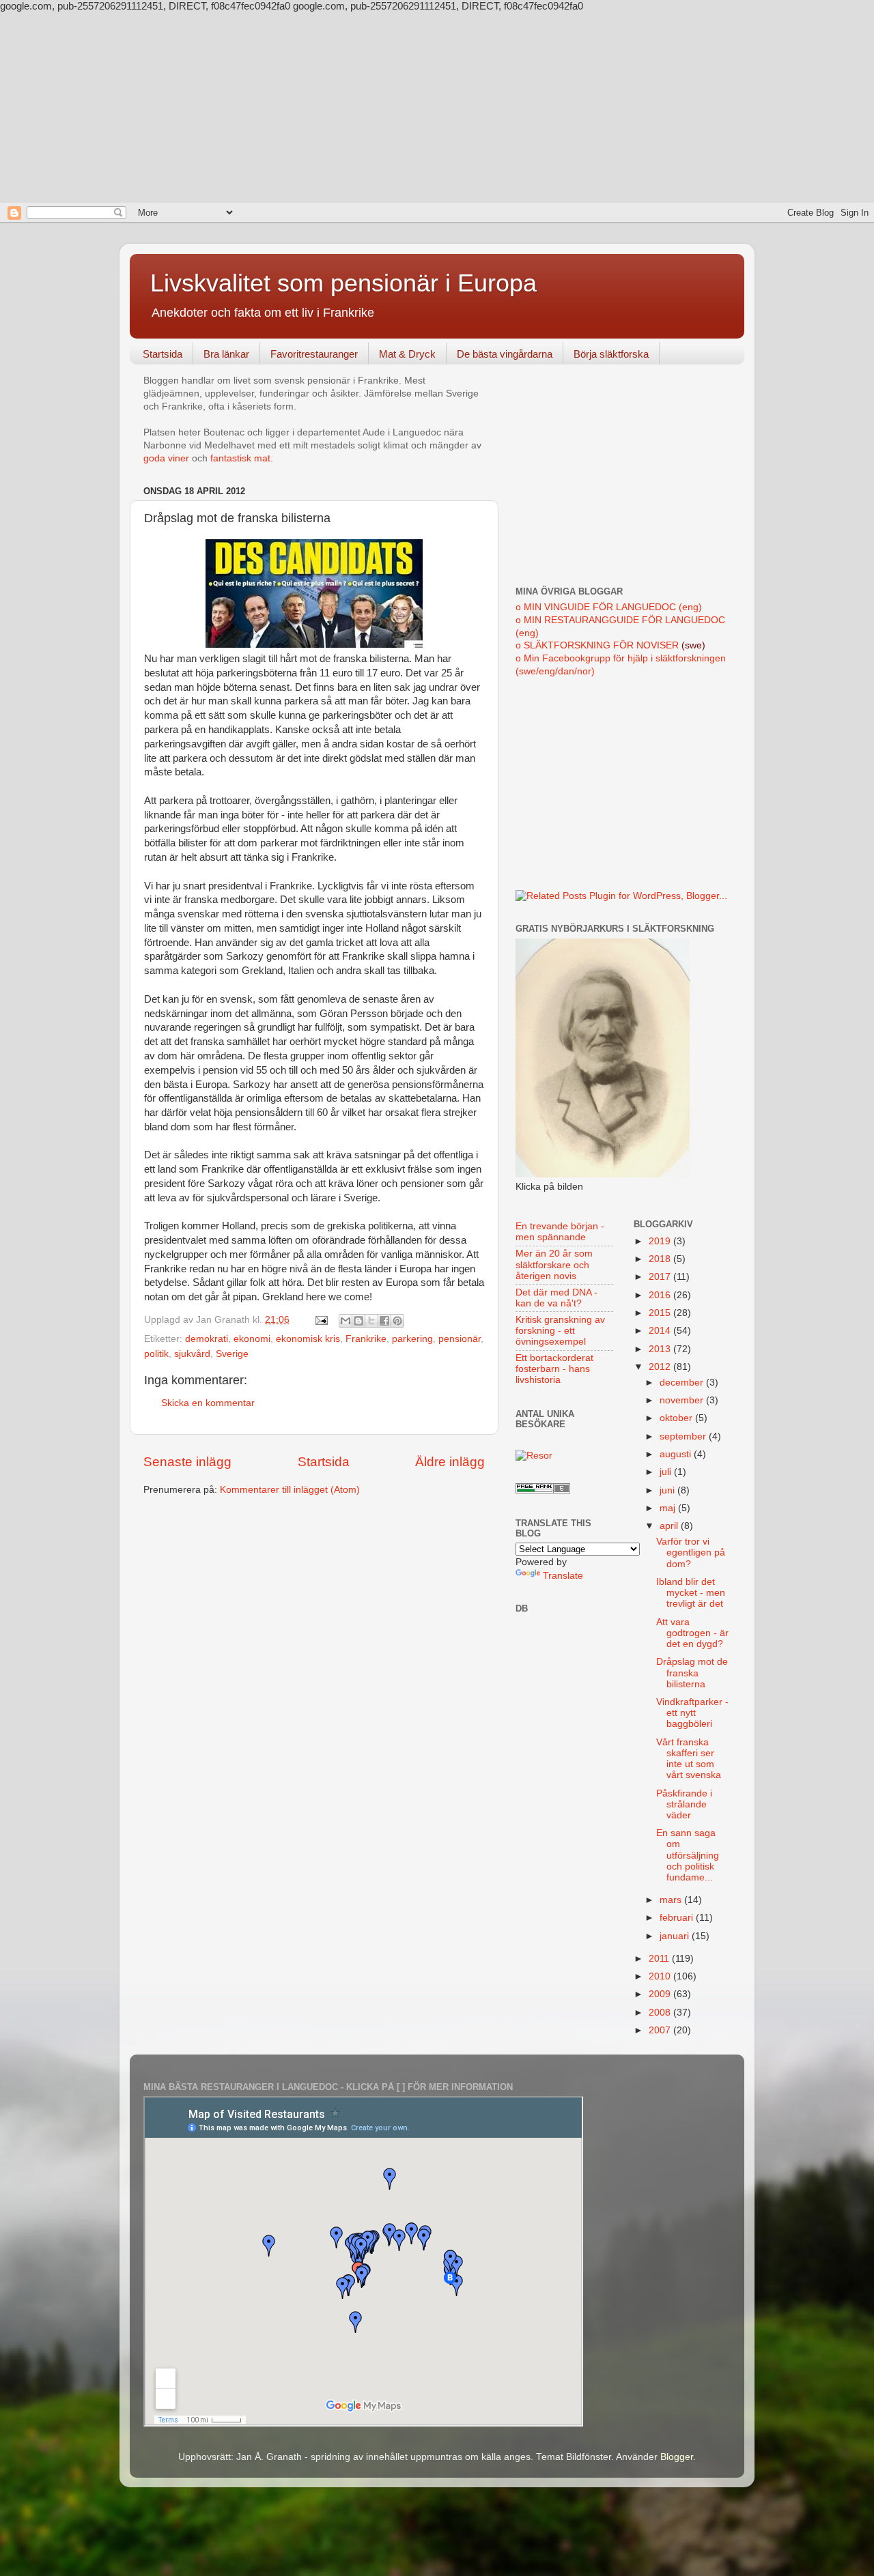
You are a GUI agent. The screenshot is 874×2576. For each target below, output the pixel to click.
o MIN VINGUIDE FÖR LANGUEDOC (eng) (609, 607)
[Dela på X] (371, 1321)
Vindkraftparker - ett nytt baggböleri (692, 1713)
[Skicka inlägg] (321, 1320)
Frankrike (366, 1339)
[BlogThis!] (358, 1321)
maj (669, 1508)
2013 (661, 1349)
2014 (661, 1331)
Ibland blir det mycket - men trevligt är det (691, 1593)
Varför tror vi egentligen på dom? (691, 1552)
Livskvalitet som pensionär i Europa (343, 283)
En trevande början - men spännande (560, 1232)
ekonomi (252, 1339)
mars (672, 1900)
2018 (661, 1259)
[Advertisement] (437, 107)
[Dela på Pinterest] (397, 1321)
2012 (661, 1367)
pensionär (460, 1339)
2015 (661, 1313)
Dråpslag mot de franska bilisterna (692, 1673)
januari (676, 1936)
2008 (661, 2013)
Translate (563, 1576)
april (670, 1526)
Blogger (677, 2457)
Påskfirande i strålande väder (684, 1804)
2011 (660, 1959)
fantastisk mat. (242, 458)
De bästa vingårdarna (505, 354)
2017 (661, 1277)
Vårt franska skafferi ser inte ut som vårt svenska (689, 1759)
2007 (661, 2030)
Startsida (163, 354)
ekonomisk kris (308, 1339)
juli (667, 1472)
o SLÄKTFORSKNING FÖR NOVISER (597, 645)
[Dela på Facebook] (384, 1321)
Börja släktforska (611, 354)
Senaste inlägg (187, 1462)
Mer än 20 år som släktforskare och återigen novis (554, 1264)
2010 (661, 1976)
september (684, 1436)
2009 (661, 1994)
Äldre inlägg (450, 1462)
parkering (412, 1339)
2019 (661, 1241)
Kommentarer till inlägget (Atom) (290, 1490)
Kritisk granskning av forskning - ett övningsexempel (560, 1331)
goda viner (166, 458)
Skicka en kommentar (208, 1403)
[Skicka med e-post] (346, 1321)
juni (668, 1490)
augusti (677, 1454)
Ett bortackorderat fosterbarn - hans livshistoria (554, 1369)
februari (678, 1918)
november (683, 1400)
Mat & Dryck (407, 354)
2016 (661, 1295)
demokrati (207, 1339)
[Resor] (534, 1456)
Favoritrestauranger (314, 354)
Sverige (232, 1354)
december (683, 1383)
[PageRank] (543, 1490)
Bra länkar (226, 354)
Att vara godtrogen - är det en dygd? (692, 1633)
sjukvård (192, 1354)
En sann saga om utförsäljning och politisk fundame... (688, 1855)
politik (156, 1354)
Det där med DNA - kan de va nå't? (556, 1298)
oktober (677, 1418)
